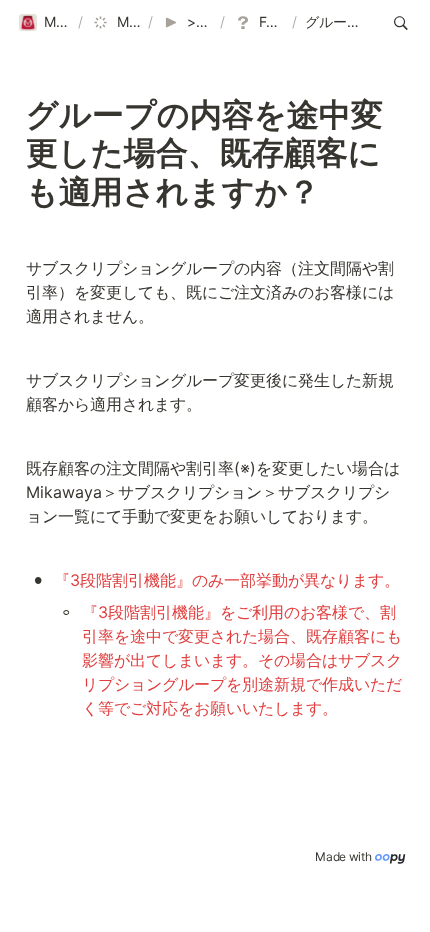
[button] (44, 23)
